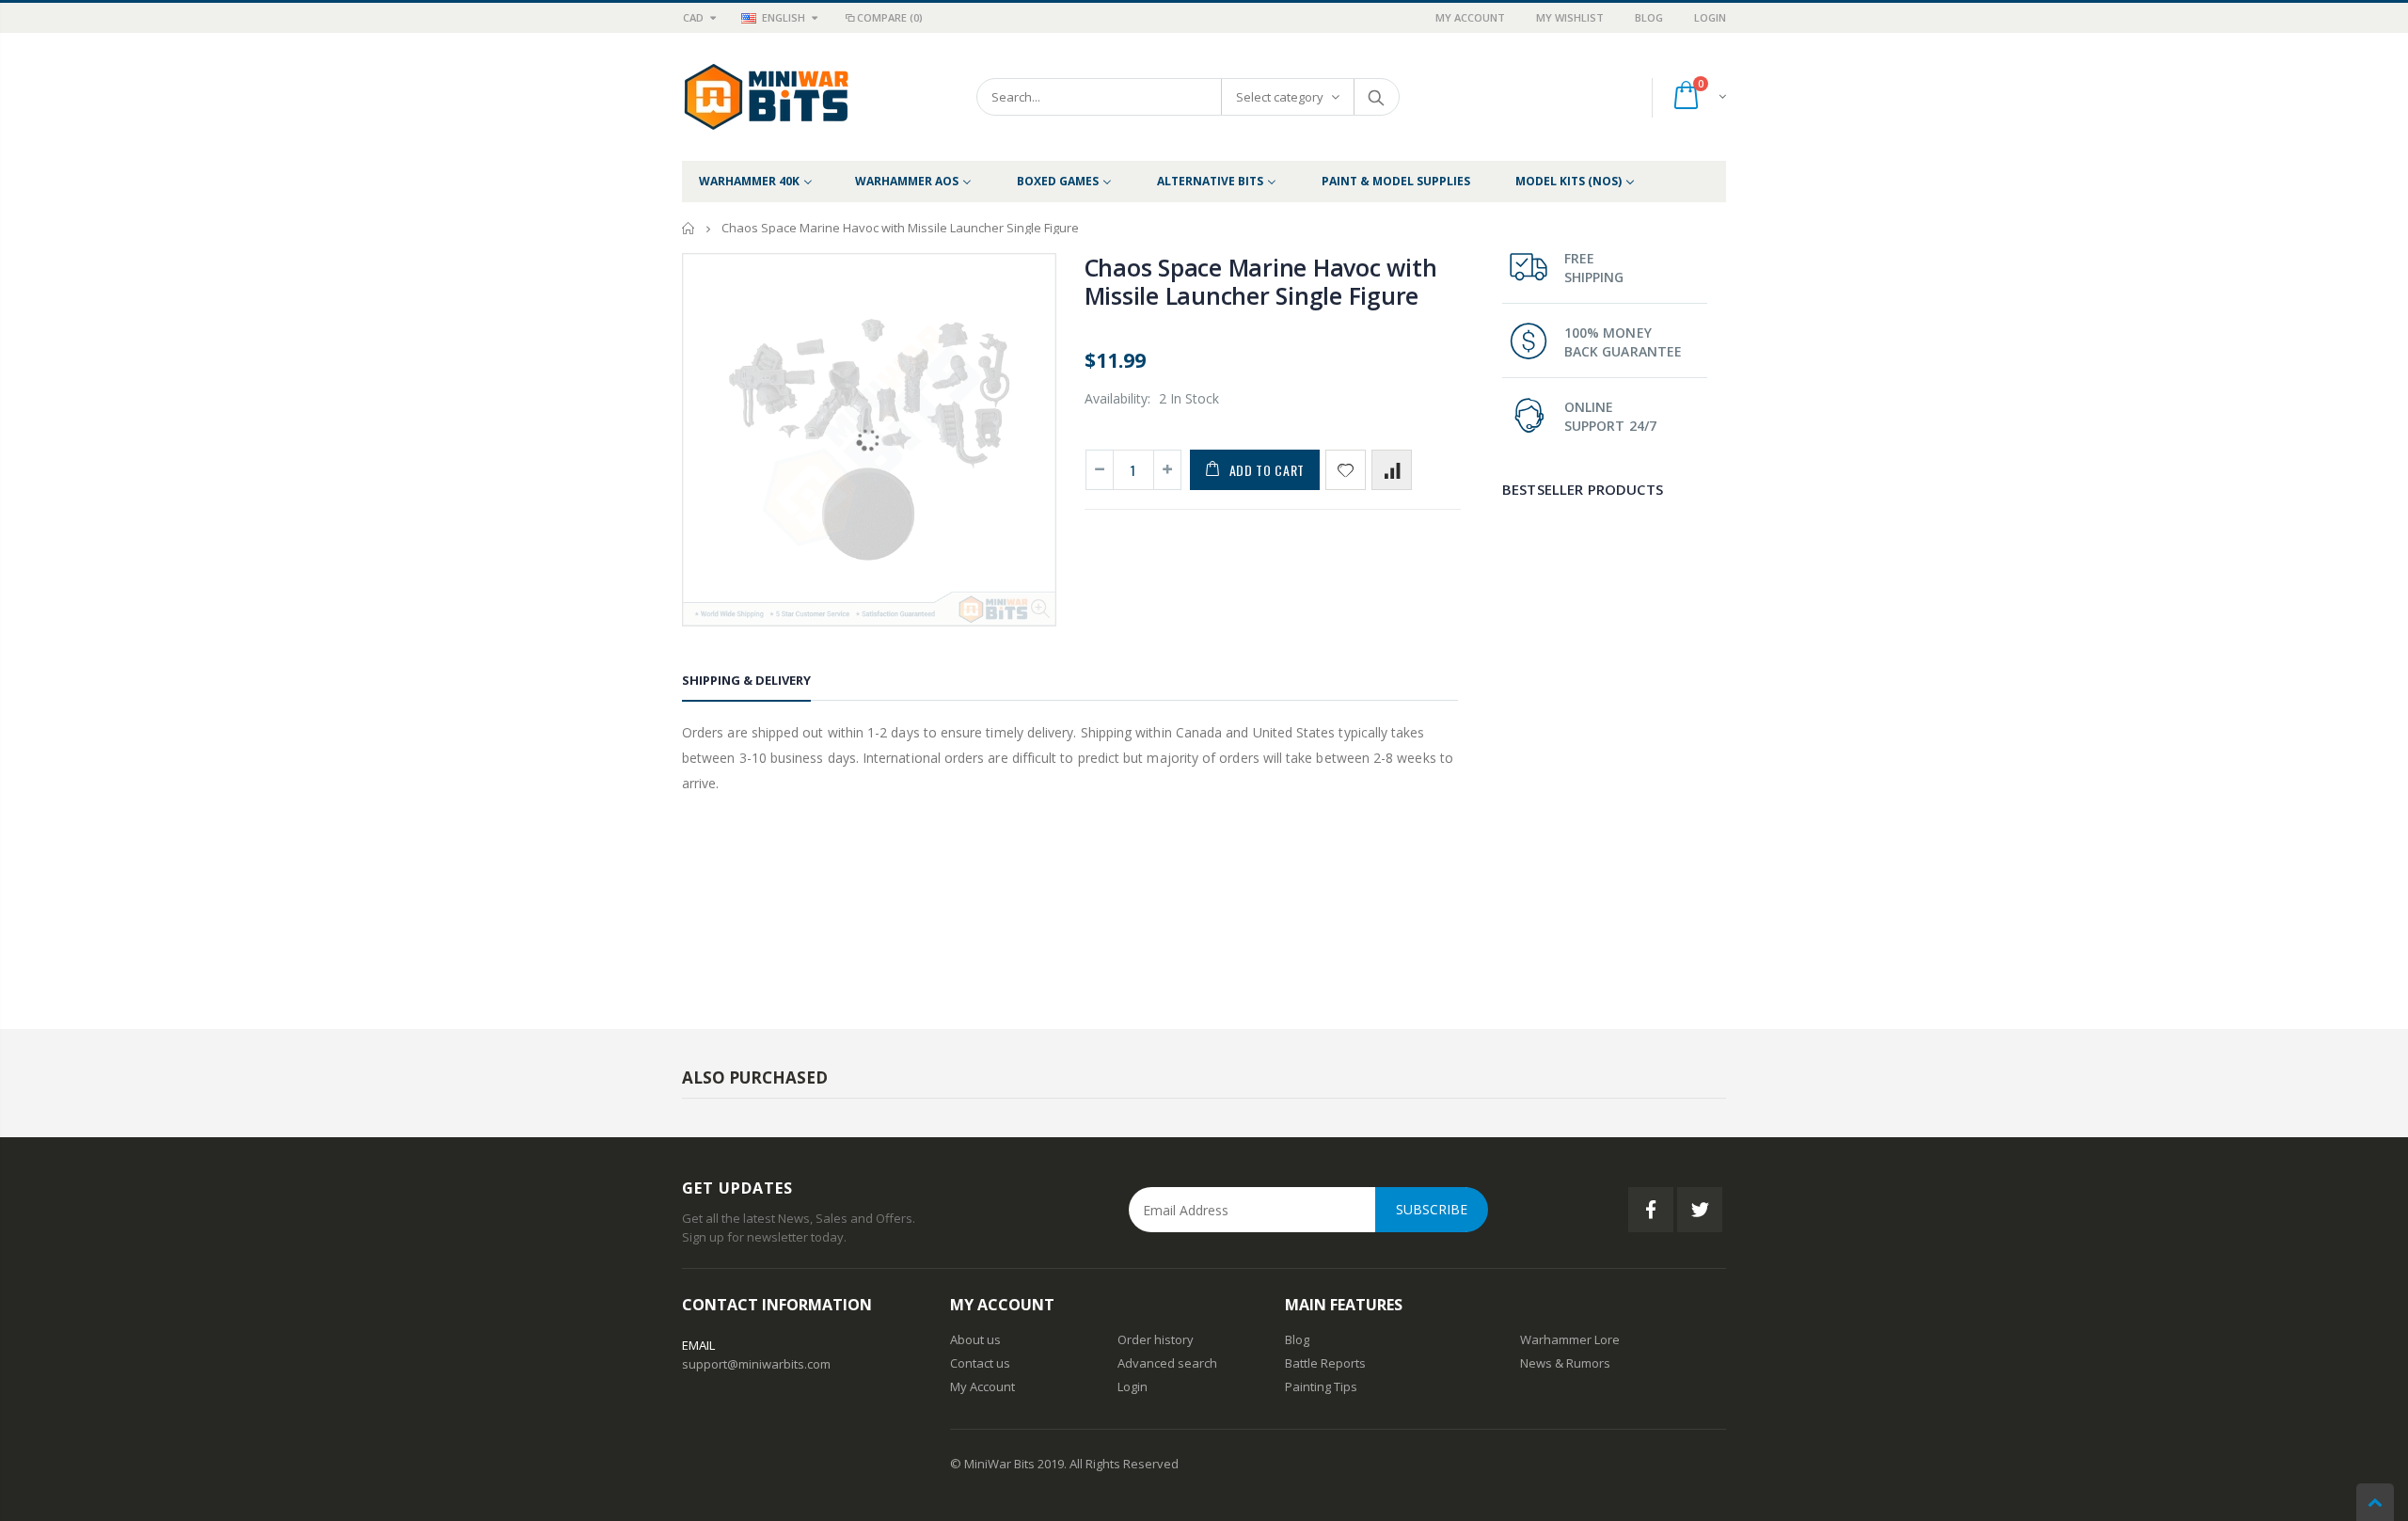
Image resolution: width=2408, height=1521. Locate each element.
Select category (1280, 97)
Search (1376, 97)
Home (689, 228)
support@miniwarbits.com (756, 1364)
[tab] (746, 683)
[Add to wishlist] (1346, 470)
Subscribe (1432, 1209)
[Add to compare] (1392, 470)
